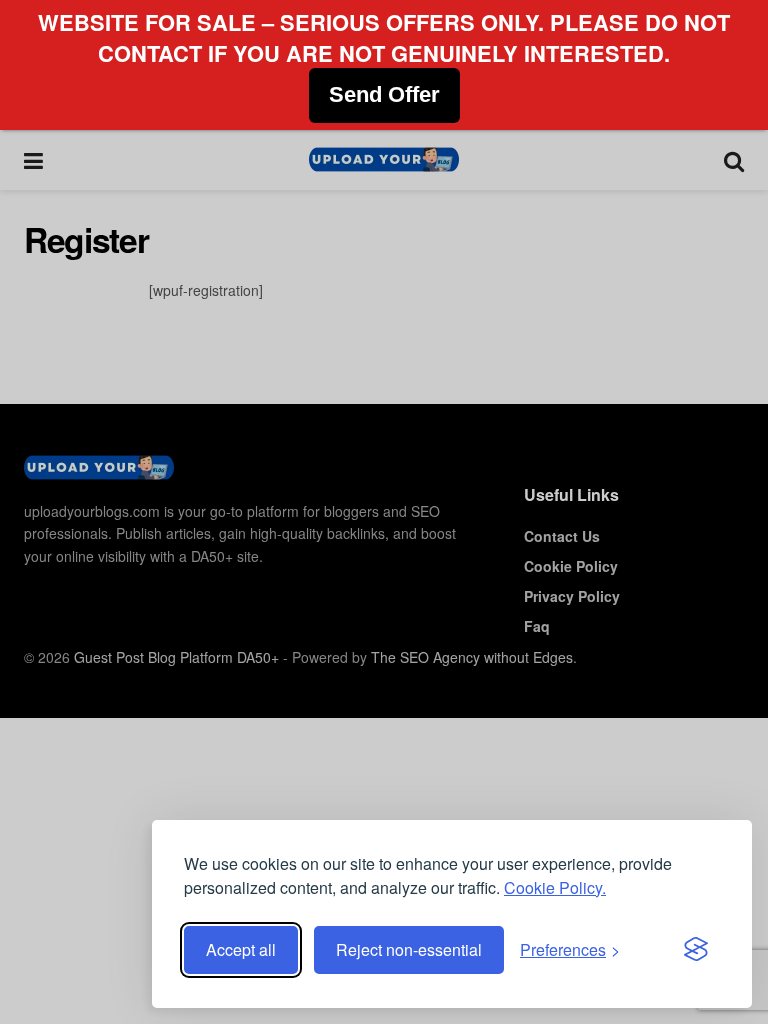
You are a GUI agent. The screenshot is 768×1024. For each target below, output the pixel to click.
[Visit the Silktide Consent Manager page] (696, 950)
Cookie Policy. (555, 887)
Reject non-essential (409, 949)
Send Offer (384, 94)
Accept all (241, 949)
